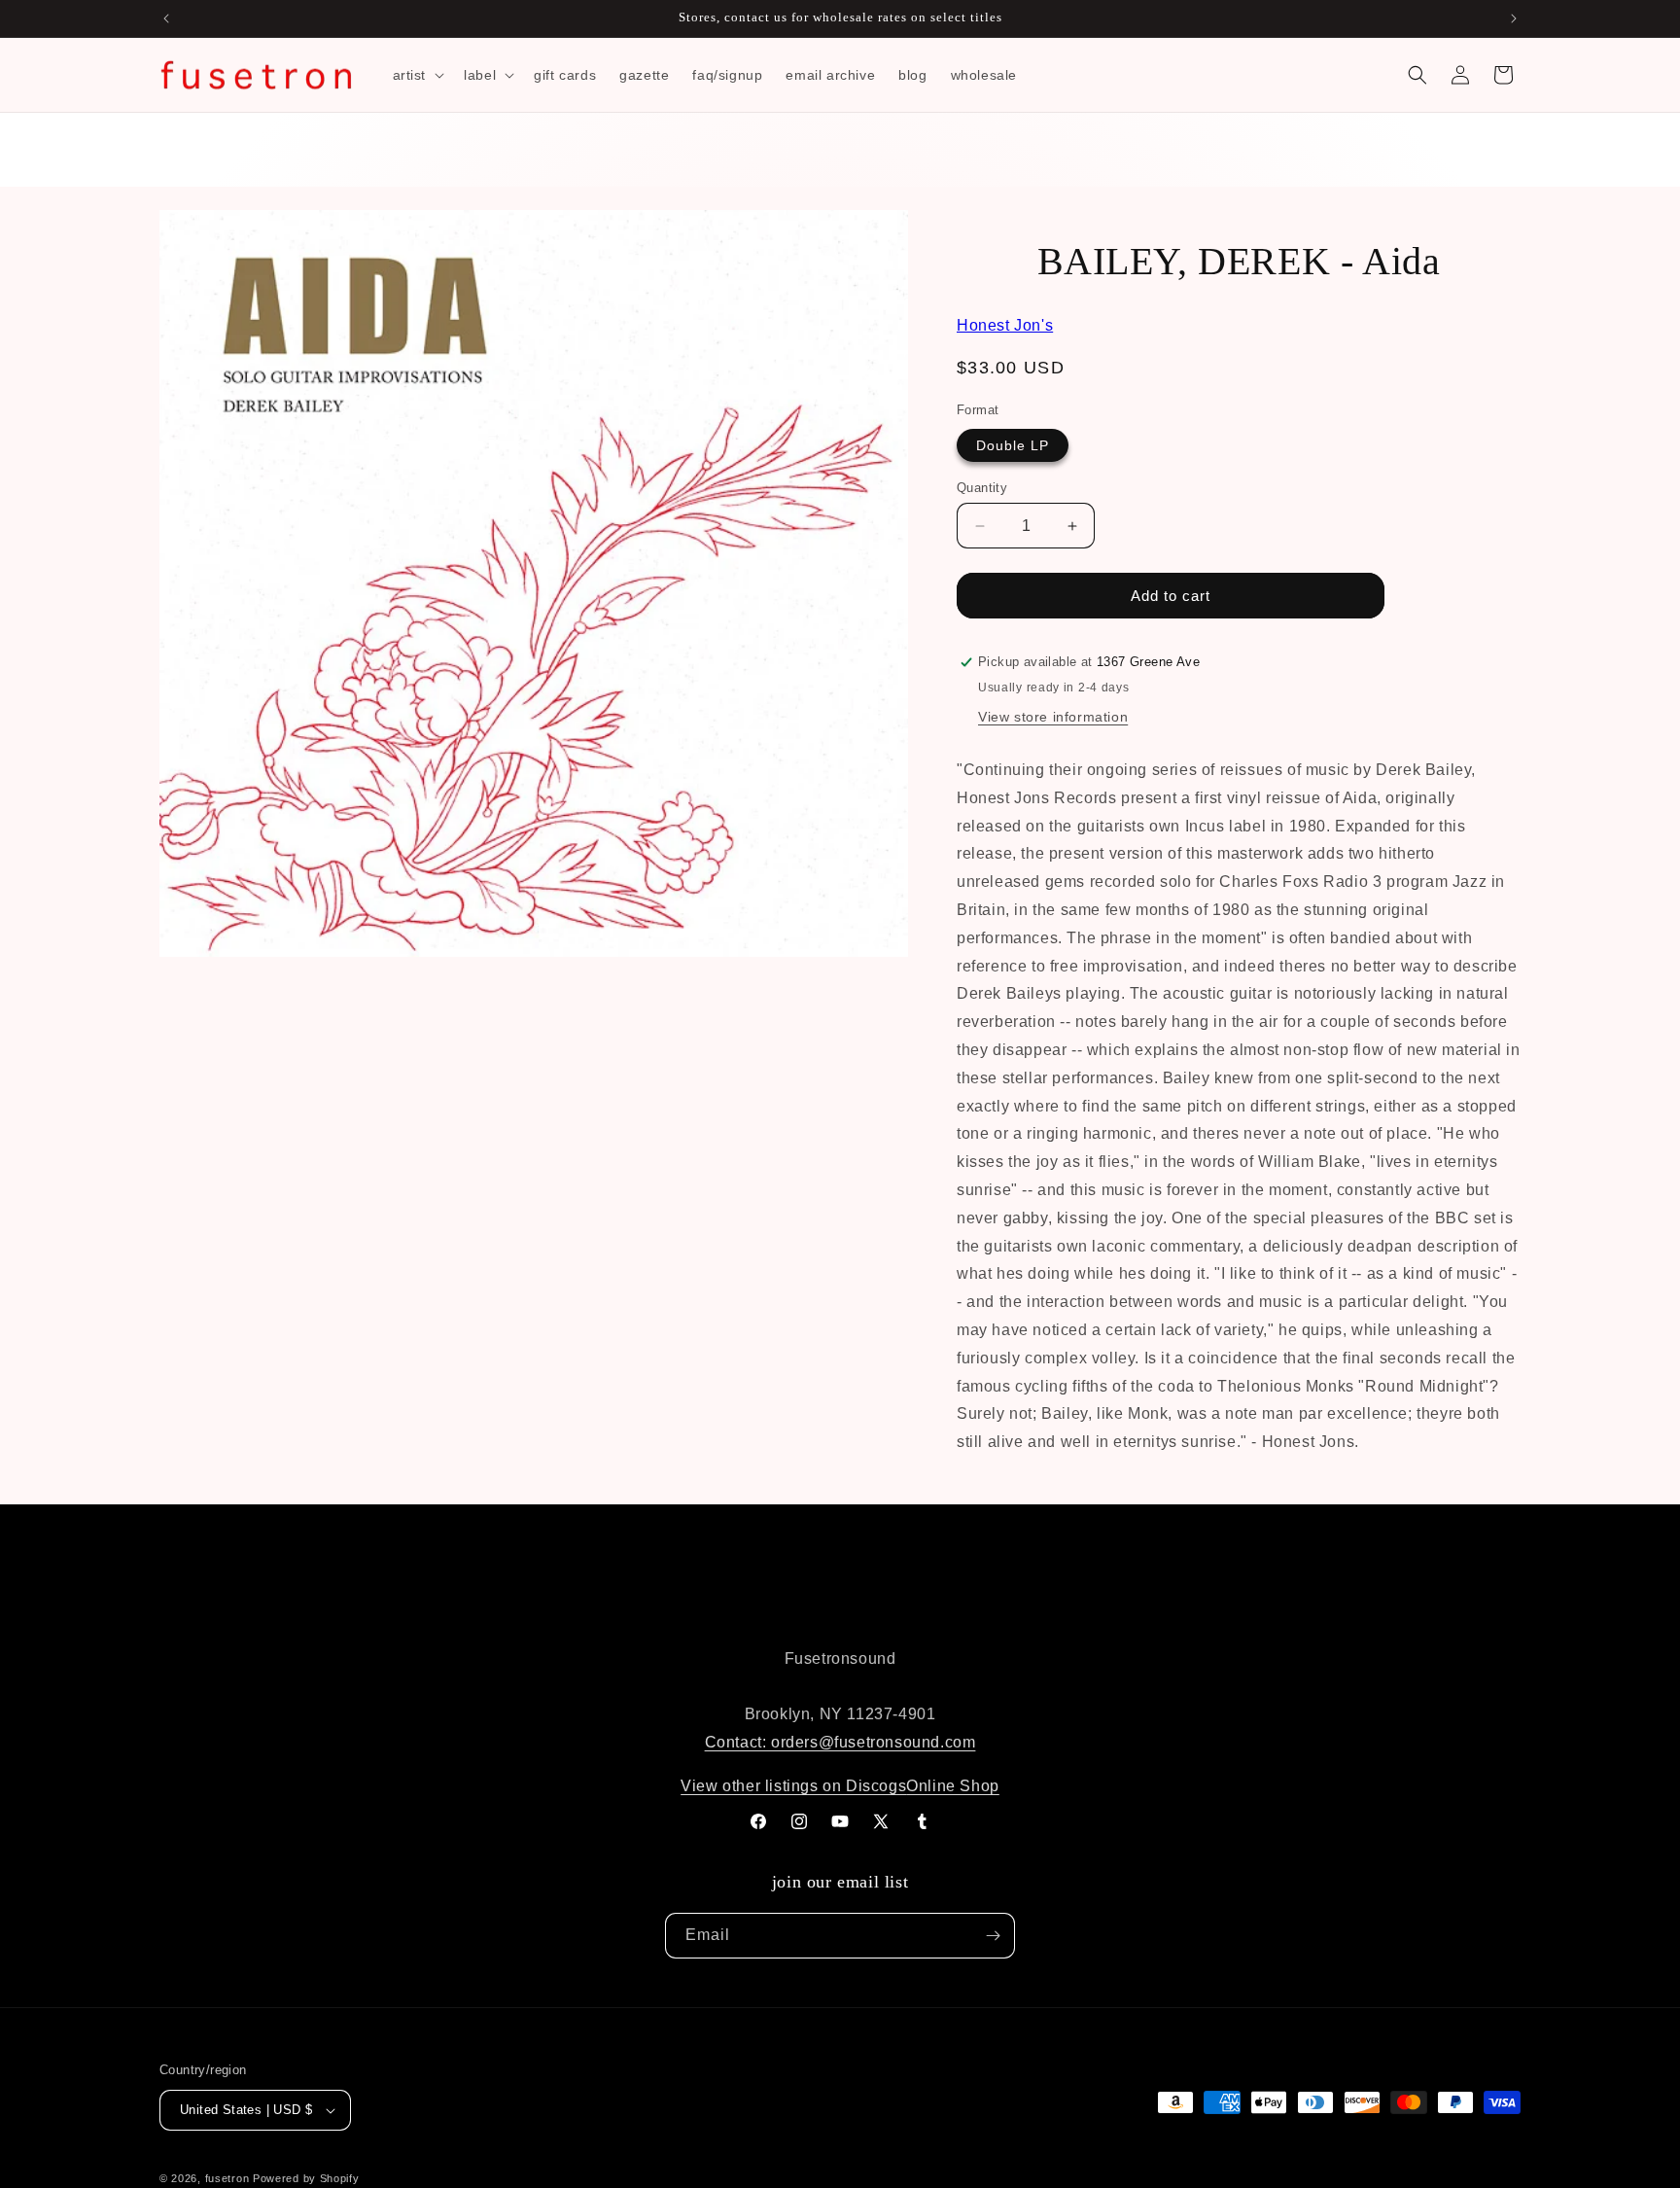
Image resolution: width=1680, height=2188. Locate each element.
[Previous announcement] (166, 18)
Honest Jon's (1005, 325)
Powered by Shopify (306, 2178)
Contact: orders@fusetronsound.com (840, 1742)
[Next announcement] (1514, 18)
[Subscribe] (993, 1936)
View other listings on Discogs (793, 1786)
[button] (417, 75)
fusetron (227, 2178)
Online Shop (953, 1786)
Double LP (1013, 445)
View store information (1053, 717)
